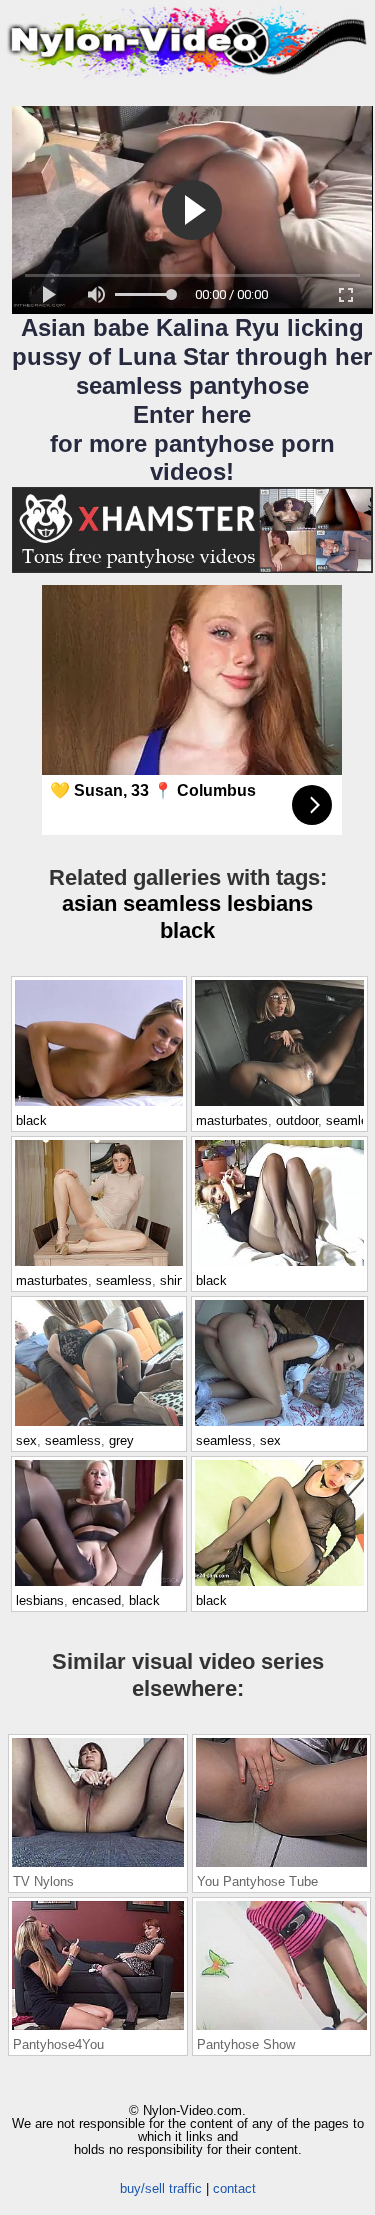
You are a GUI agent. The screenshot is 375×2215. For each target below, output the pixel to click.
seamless (172, 903)
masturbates (232, 1120)
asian (89, 903)
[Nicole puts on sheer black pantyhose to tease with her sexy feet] (279, 1265)
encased (96, 1600)
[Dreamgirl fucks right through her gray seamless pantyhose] (99, 1425)
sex (26, 1440)
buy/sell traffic (161, 2188)
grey (121, 1440)
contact (234, 2188)
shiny (175, 1280)
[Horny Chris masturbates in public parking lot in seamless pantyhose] (279, 1105)
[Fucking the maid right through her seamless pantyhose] (279, 1425)
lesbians (270, 903)
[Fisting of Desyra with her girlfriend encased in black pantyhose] (99, 1585)
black (187, 930)
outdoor (297, 1120)
